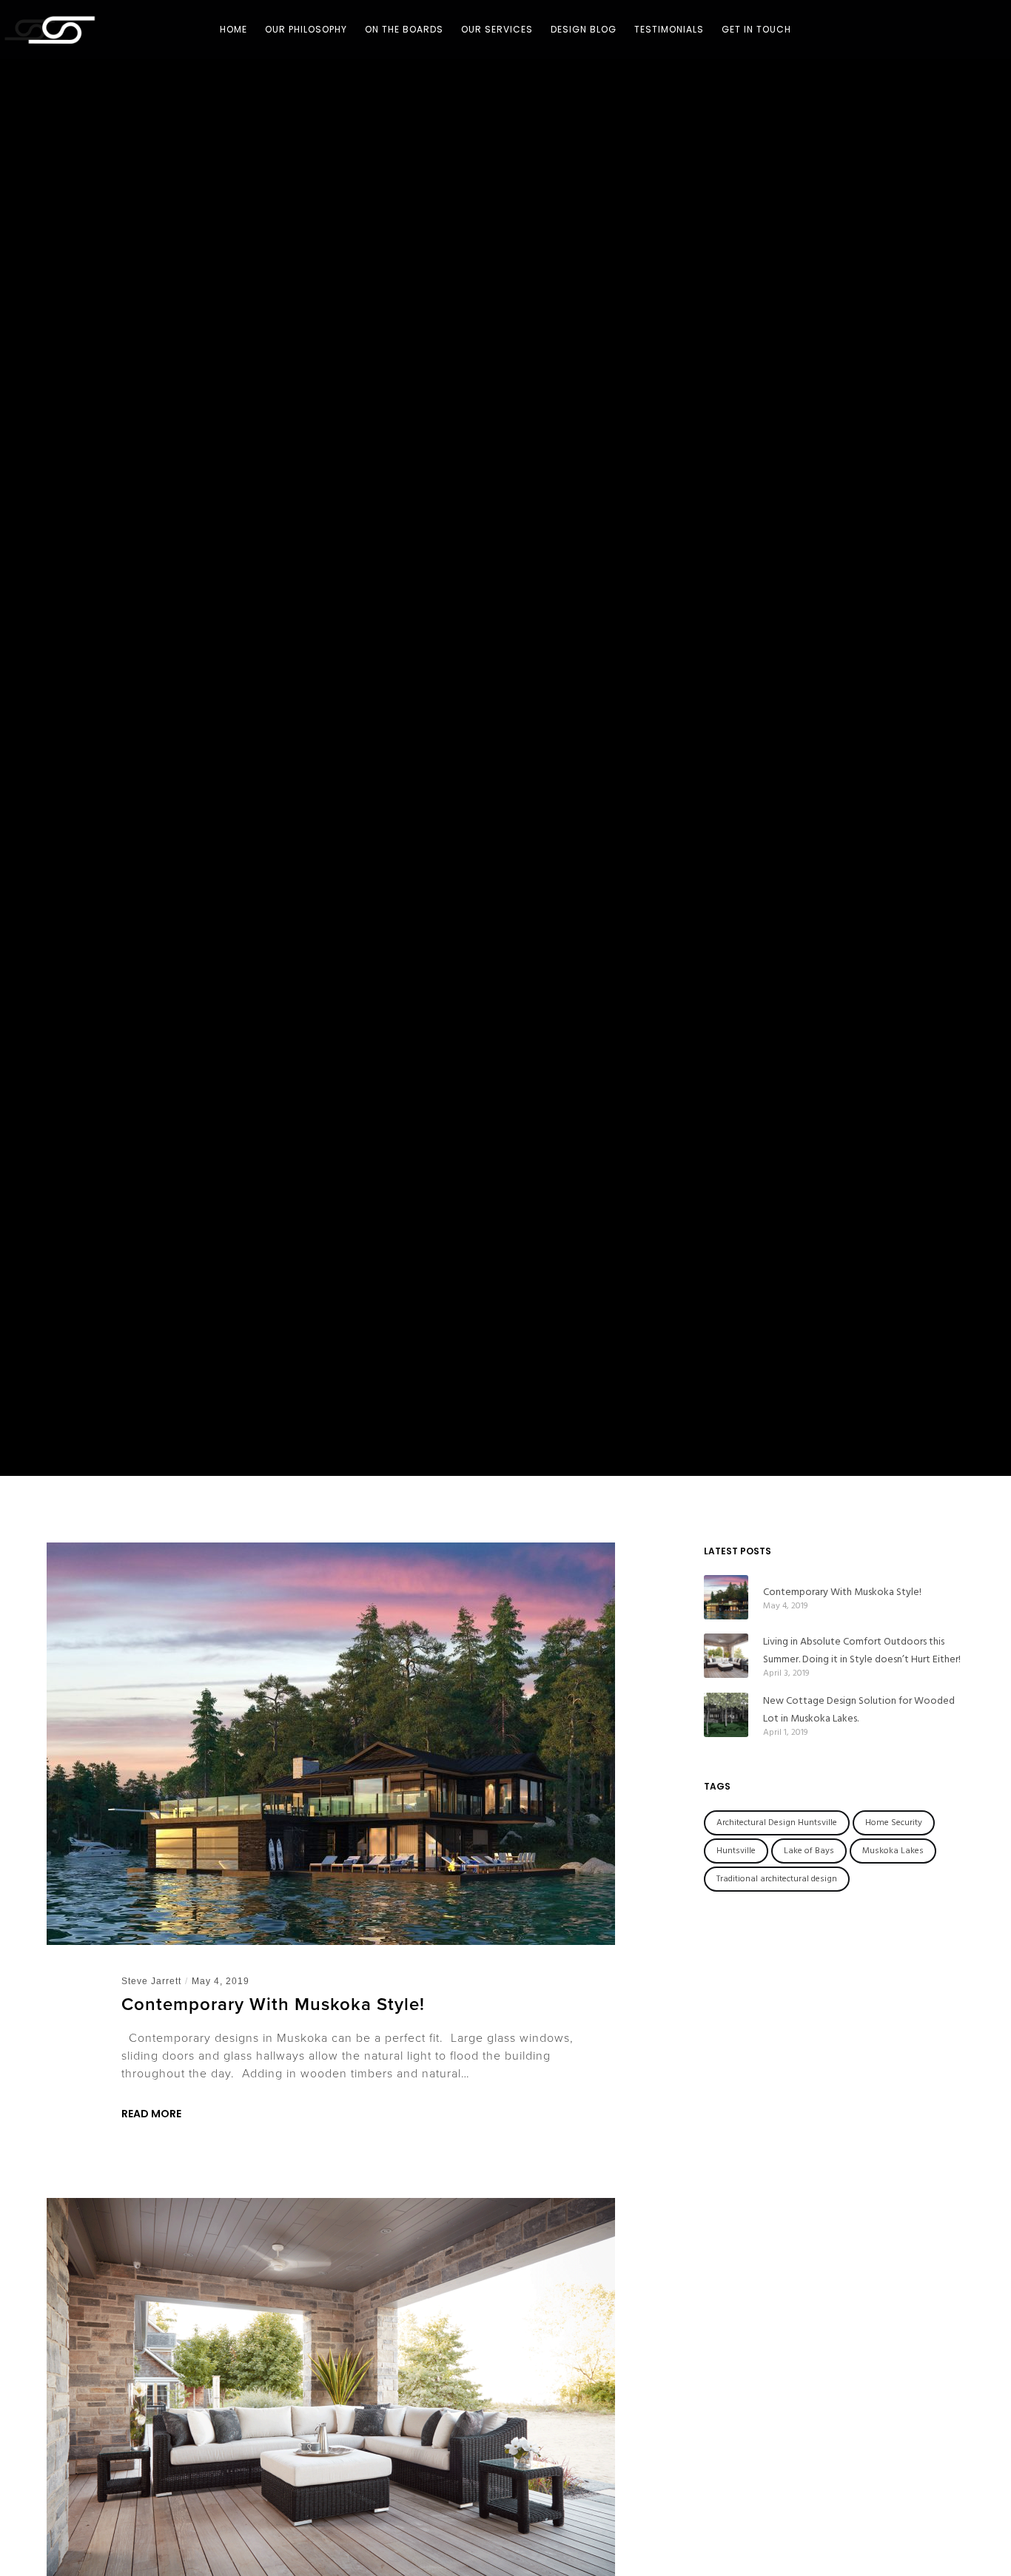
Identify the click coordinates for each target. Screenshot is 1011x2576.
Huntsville (736, 1851)
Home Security (894, 1823)
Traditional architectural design (777, 1879)
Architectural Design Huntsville (777, 1823)
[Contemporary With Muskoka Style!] (726, 1597)
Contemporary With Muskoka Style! (842, 1592)
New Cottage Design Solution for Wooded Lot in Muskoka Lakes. (859, 1709)
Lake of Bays (809, 1851)
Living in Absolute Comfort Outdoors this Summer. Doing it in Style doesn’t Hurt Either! (862, 1650)
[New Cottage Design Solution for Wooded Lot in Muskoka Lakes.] (726, 1715)
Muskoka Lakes (893, 1851)
